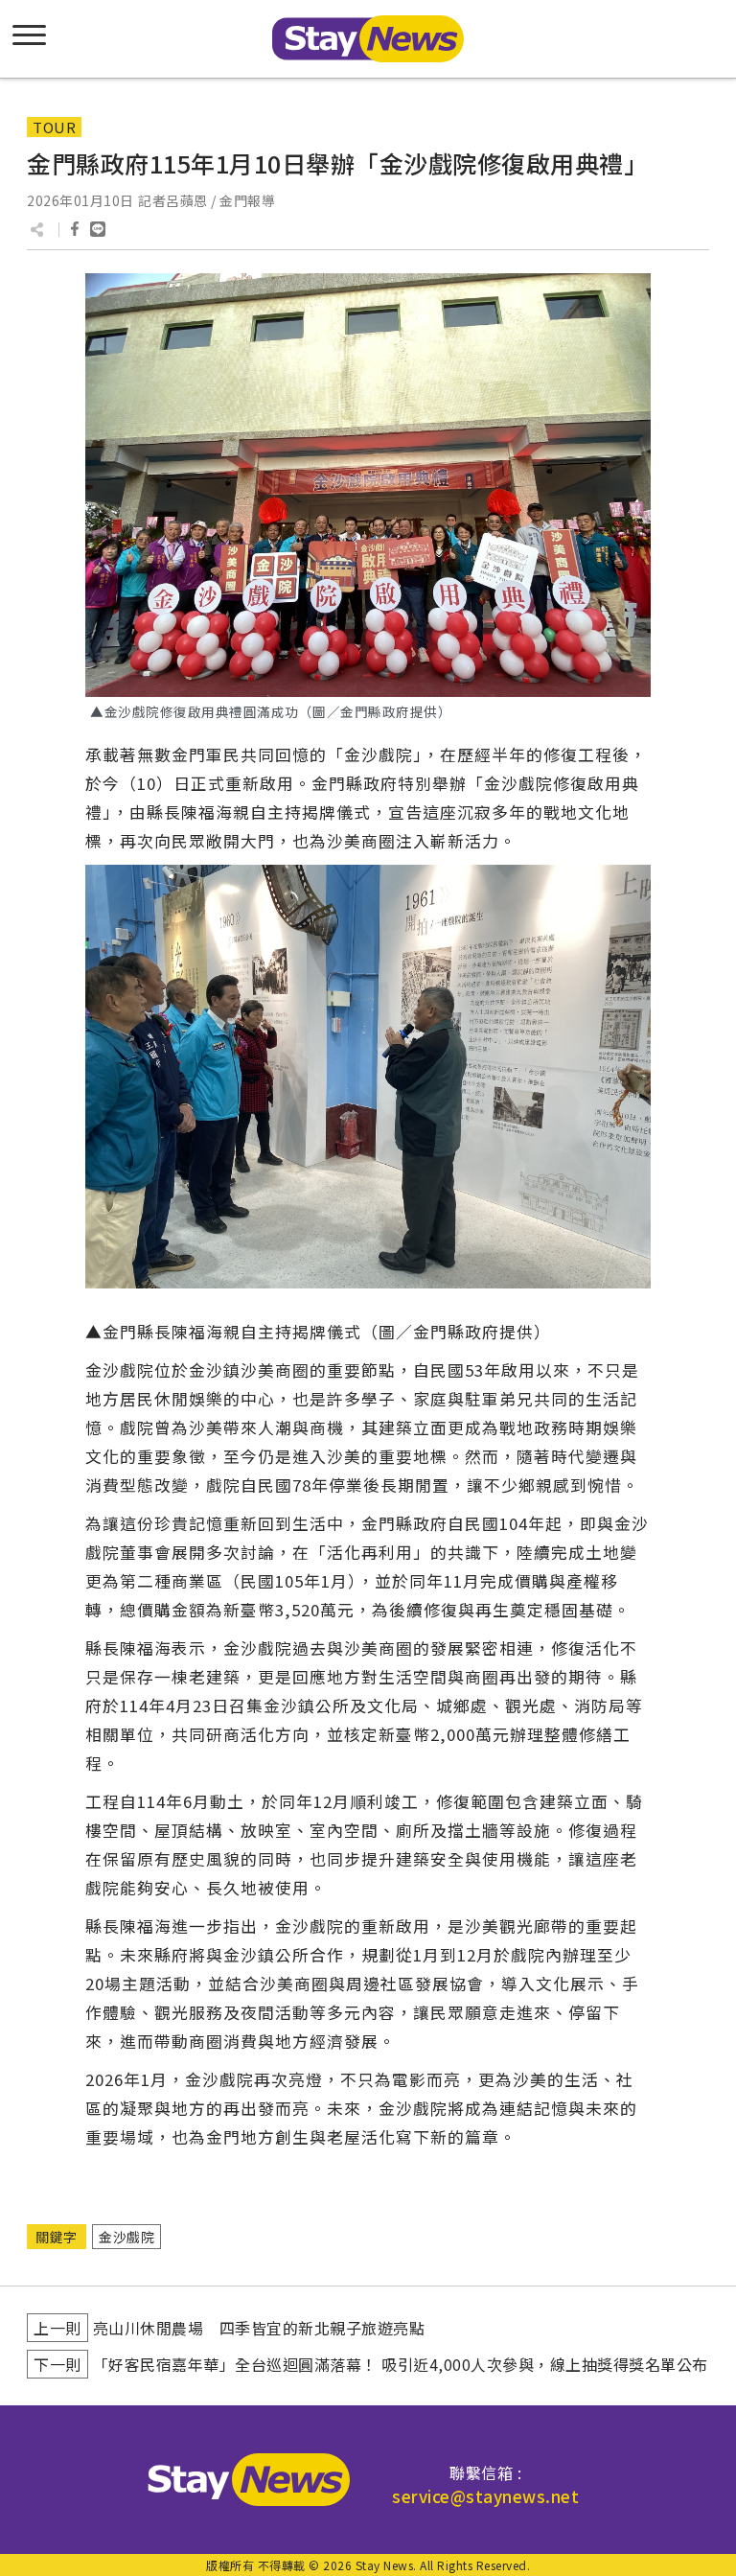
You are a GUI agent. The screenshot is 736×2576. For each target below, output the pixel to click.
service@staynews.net (485, 2496)
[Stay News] (241, 2480)
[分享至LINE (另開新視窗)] (98, 229)
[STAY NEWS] (368, 39)
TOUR (54, 127)
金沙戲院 (126, 2237)
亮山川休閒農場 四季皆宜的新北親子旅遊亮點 (259, 2328)
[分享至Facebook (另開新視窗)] (75, 229)
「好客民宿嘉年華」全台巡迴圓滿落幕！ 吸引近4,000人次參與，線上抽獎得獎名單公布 (401, 2364)
